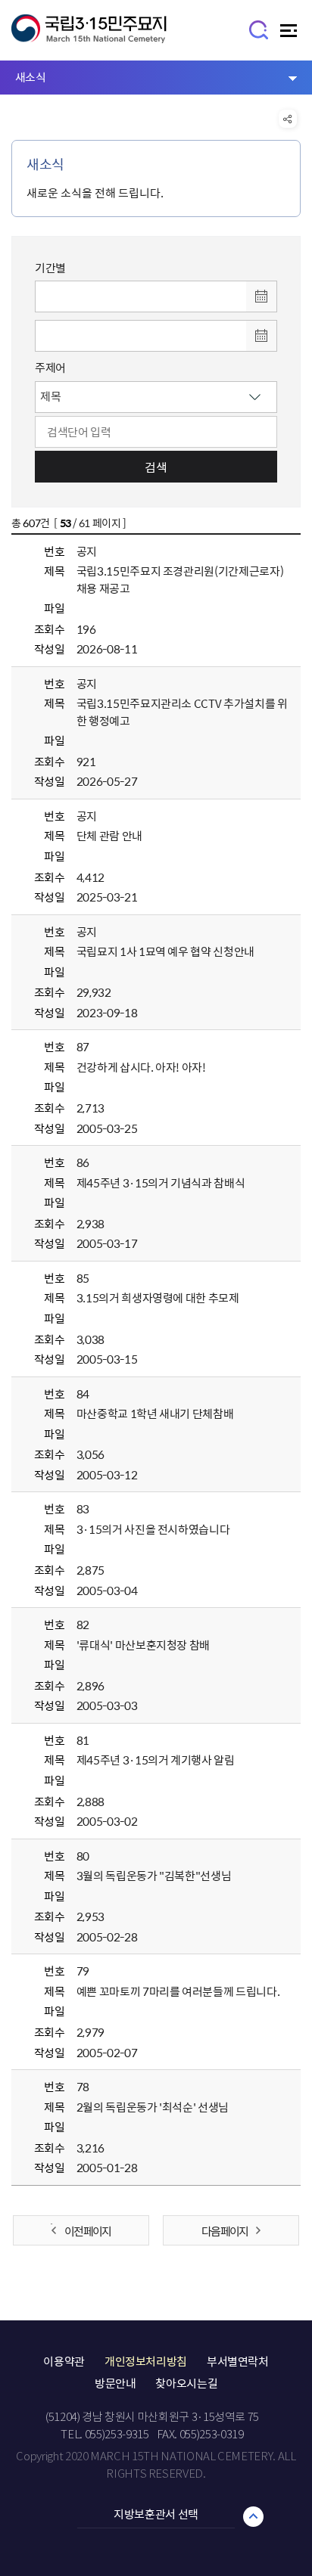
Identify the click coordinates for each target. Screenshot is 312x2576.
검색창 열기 (259, 29)
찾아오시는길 (186, 2383)
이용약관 (64, 2361)
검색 (156, 467)
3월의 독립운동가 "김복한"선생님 (154, 1876)
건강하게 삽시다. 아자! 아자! (141, 1067)
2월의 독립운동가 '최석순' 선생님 (153, 2107)
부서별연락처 (238, 2361)
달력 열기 (261, 296)
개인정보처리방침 (146, 2361)
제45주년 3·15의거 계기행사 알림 (156, 1760)
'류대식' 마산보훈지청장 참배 (143, 1645)
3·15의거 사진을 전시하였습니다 (153, 1529)
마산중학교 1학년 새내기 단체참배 (155, 1414)
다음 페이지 (225, 2231)
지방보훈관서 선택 (156, 2514)
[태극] (89, 36)
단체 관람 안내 (109, 836)
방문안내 (115, 2383)
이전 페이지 (87, 2231)
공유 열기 (288, 119)
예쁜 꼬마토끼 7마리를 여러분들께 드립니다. (178, 1991)
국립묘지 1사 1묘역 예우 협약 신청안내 (165, 951)
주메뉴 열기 (290, 34)
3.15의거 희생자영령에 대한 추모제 (158, 1298)
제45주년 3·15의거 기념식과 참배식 (161, 1183)
